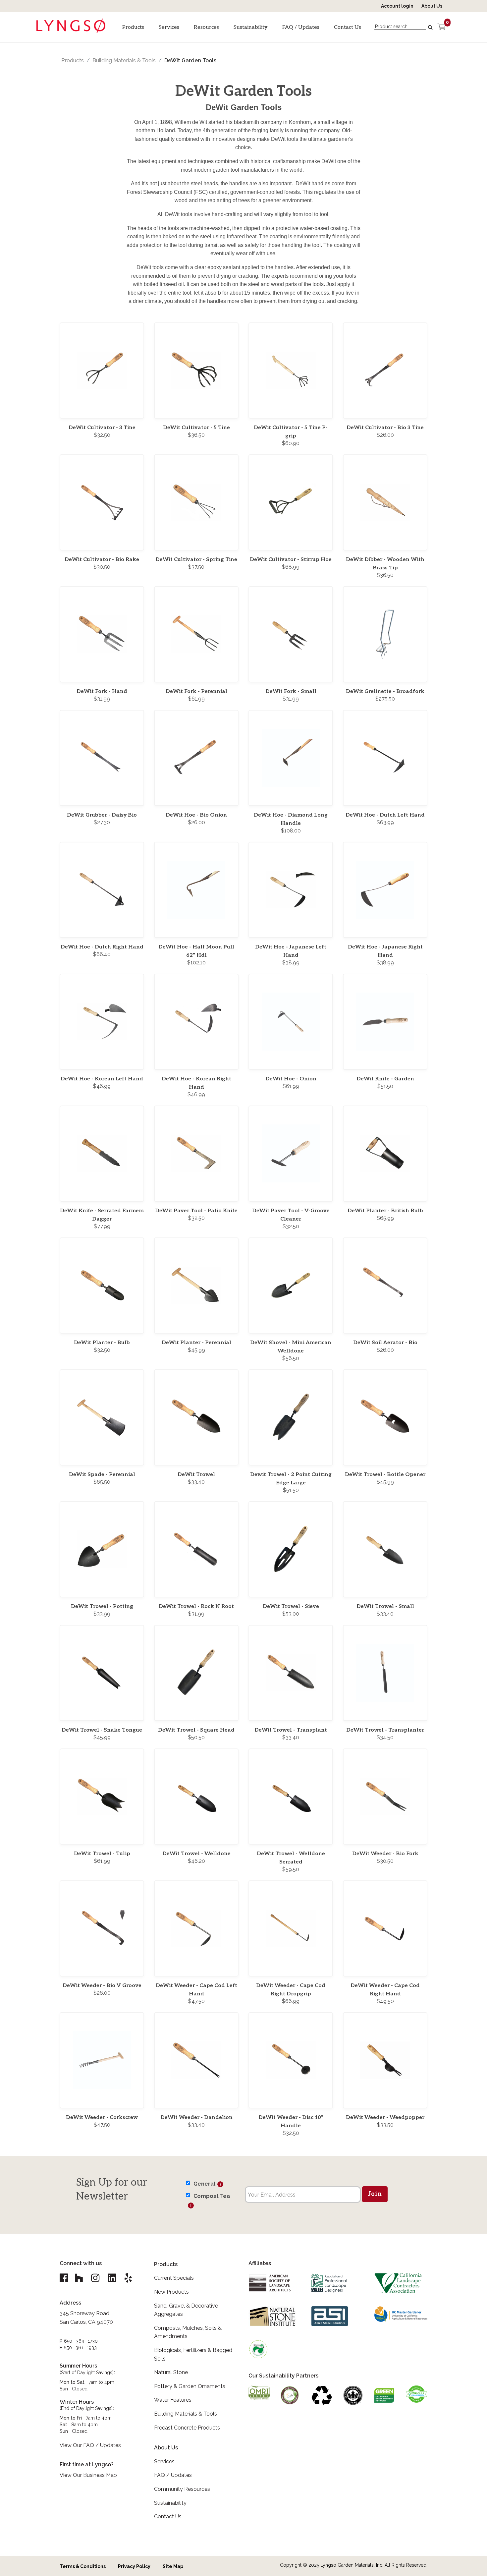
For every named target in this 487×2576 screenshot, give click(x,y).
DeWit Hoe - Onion (291, 1079)
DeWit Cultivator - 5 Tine (196, 428)
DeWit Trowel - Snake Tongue (102, 1730)
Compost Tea (212, 2196)
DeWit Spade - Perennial (102, 1475)
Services (169, 27)
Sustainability (251, 27)
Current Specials (174, 2278)
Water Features (173, 2400)
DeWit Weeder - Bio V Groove (102, 1986)
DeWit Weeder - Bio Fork (385, 1854)
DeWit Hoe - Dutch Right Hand (102, 947)
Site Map (173, 2566)
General (204, 2184)
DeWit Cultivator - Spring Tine (196, 560)
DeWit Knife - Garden (385, 1079)
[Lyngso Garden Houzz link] (79, 2278)
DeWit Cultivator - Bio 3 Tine (385, 428)
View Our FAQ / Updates (90, 2445)
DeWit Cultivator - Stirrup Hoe (291, 560)
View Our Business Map (88, 2475)
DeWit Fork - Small (291, 691)
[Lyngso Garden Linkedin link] (112, 2278)
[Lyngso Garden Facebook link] (65, 2278)
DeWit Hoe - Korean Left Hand (102, 1079)
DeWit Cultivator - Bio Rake (102, 560)
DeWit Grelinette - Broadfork (385, 691)
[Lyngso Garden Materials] (71, 30)
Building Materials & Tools (124, 60)
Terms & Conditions (83, 2566)
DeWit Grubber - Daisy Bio (102, 815)
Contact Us (348, 27)
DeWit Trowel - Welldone (196, 1854)
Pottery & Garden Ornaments (190, 2386)
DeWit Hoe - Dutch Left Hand (385, 815)
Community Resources (182, 2489)
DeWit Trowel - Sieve (291, 1606)
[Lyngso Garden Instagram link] (95, 2278)
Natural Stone (171, 2372)
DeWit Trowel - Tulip (102, 1854)
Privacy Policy (134, 2566)
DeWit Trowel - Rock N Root (196, 1606)
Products (133, 27)
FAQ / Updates (301, 27)
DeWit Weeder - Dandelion (196, 2118)
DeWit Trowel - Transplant (291, 1730)
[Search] (431, 28)
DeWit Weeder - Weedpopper (385, 2118)
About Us (432, 6)
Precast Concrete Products (187, 2428)
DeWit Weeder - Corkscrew (102, 2118)
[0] (441, 27)
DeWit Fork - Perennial (196, 691)
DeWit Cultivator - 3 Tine (102, 428)
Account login (397, 6)
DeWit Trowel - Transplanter (385, 1730)
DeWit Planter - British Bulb (385, 1211)
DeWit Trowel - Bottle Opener (385, 1475)
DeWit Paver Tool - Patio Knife (196, 1211)
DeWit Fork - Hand (102, 691)
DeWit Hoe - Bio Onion (196, 815)
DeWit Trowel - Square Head (196, 1730)
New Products (171, 2292)
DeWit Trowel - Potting (102, 1606)
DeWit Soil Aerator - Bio (385, 1343)
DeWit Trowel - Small (385, 1606)
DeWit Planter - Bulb (102, 1343)
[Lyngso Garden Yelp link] (128, 2278)
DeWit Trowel (196, 1475)
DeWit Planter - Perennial (196, 1343)
